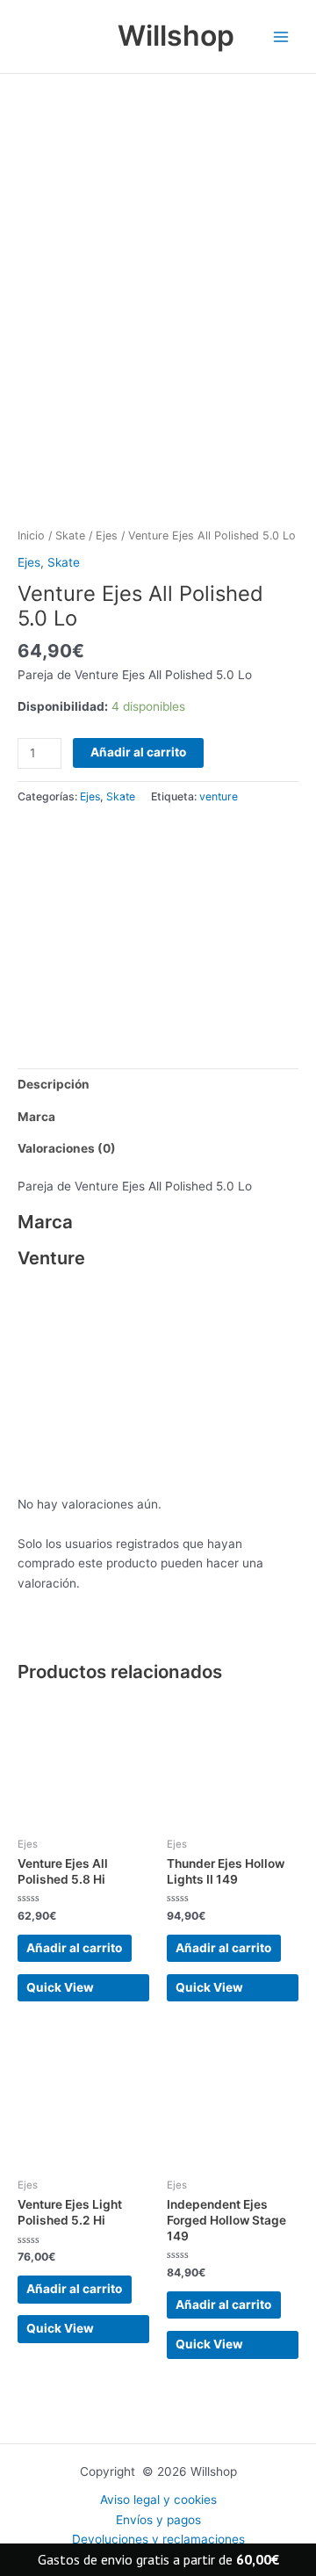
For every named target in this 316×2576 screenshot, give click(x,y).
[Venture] (118, 924)
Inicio (31, 535)
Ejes (107, 535)
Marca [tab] (36, 1117)
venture (219, 796)
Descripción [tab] (54, 1084)
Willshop (176, 36)
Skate (70, 535)
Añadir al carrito (138, 752)
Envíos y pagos (158, 2520)
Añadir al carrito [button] (74, 1948)
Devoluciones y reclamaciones (158, 2539)
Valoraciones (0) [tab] (67, 1148)
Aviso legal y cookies (158, 2500)
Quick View (60, 1987)
